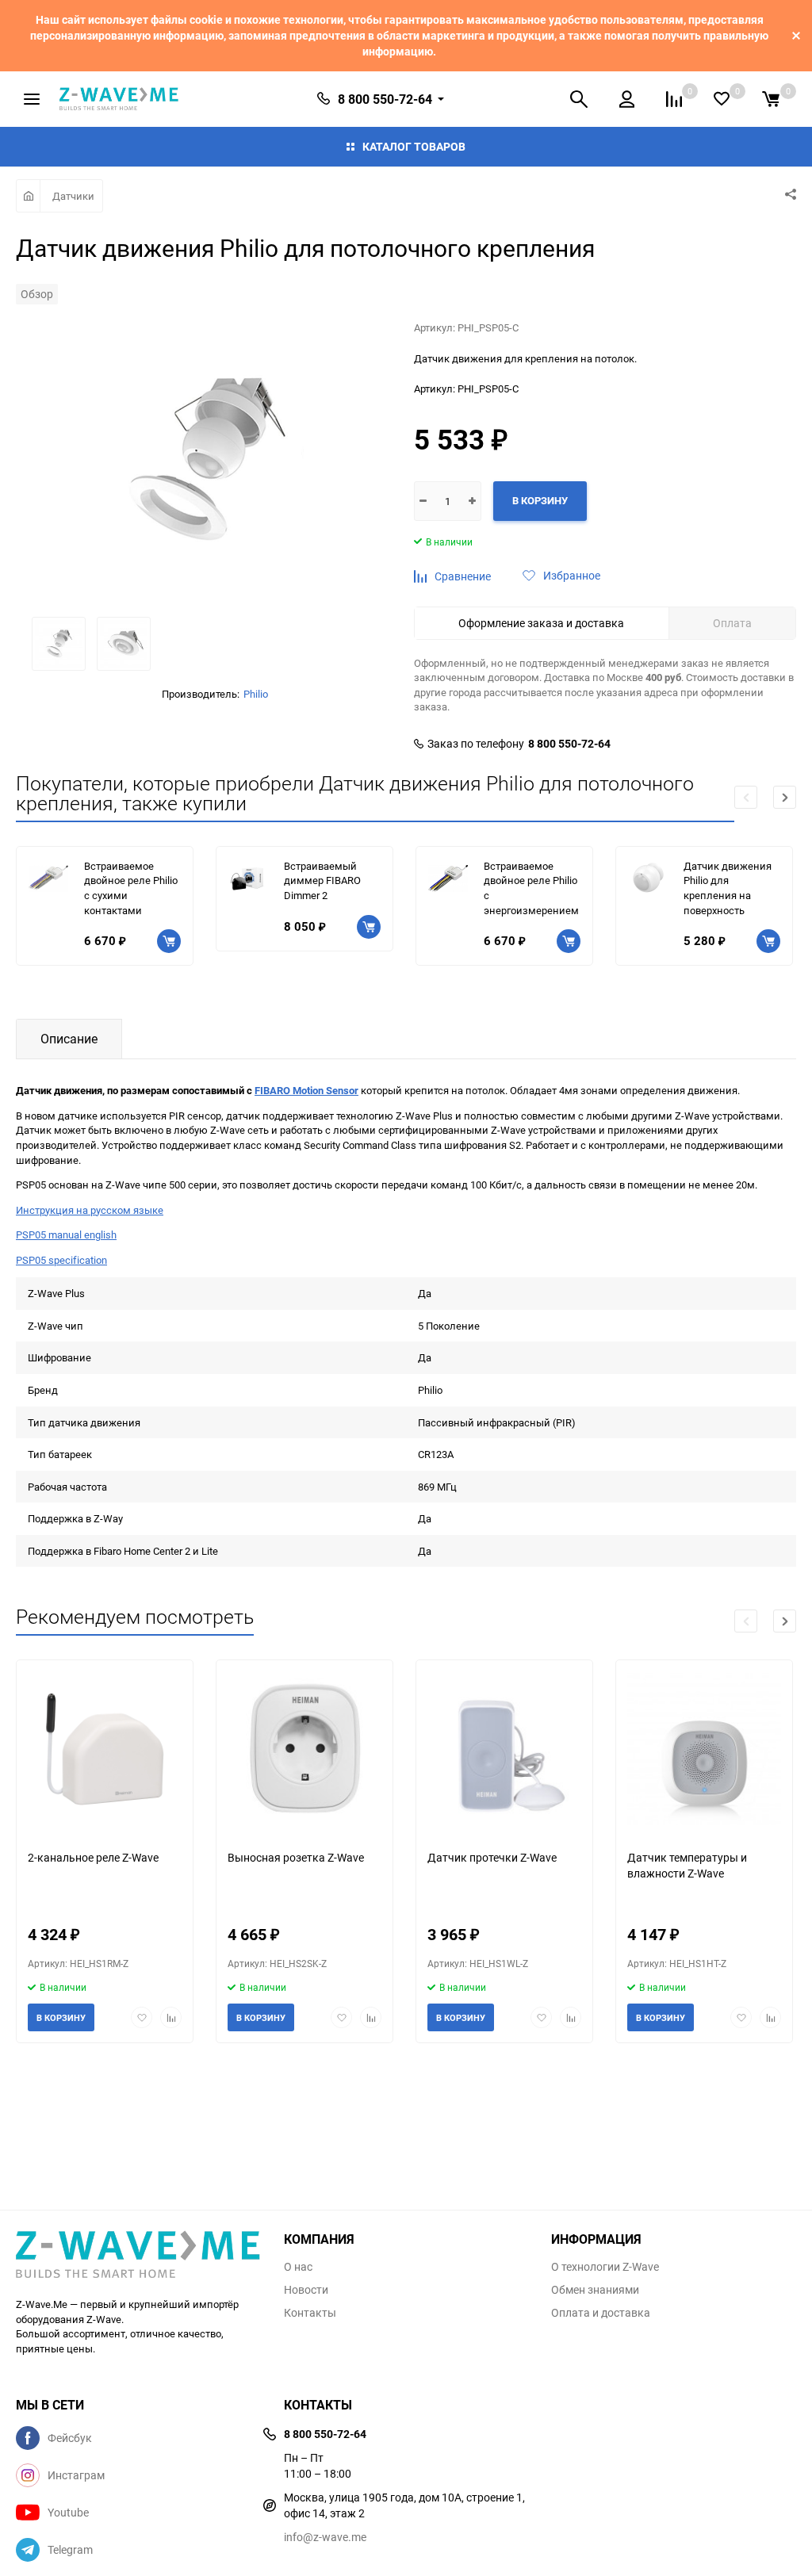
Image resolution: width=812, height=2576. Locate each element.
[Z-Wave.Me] (138, 2256)
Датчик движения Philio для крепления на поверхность (728, 888)
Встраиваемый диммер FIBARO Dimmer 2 (322, 880)
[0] (771, 99)
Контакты (310, 2313)
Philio (256, 694)
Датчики (73, 196)
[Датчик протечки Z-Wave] (504, 1749)
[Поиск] (579, 99)
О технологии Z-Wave (605, 2267)
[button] (785, 797)
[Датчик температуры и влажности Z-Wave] (704, 1749)
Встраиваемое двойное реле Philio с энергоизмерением (531, 888)
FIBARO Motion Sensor (306, 1090)
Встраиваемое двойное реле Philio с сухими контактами (131, 888)
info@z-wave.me (325, 2537)
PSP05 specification (61, 1260)
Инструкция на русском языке (90, 1210)
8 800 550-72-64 (569, 744)
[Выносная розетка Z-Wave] (304, 1749)
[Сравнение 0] (674, 99)
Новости (306, 2290)
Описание (69, 1039)
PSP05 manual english (66, 1234)
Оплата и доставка (601, 2313)
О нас (298, 2267)
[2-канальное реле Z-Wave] (105, 1749)
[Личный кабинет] (627, 99)
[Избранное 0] (722, 99)
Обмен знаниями (595, 2290)
